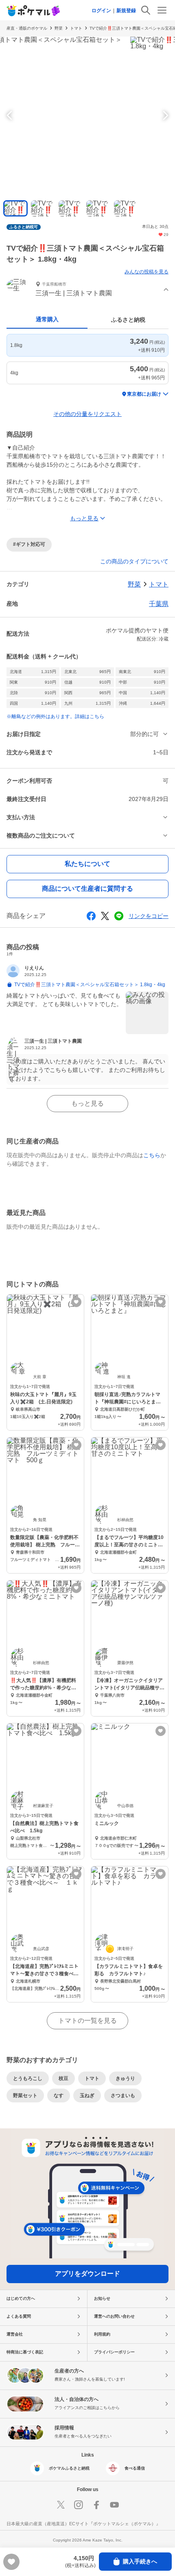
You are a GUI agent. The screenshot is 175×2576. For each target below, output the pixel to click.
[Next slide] (164, 115)
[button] (87, 290)
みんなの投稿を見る (147, 272)
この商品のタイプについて (134, 561)
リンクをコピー (149, 916)
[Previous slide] (11, 115)
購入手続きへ (140, 2561)
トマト (76, 28)
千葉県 (159, 604)
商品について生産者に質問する (87, 889)
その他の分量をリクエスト (87, 414)
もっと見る (87, 1103)
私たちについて (87, 864)
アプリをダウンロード (87, 2274)
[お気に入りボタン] (76, 1302)
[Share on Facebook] (91, 916)
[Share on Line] (119, 916)
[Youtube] (114, 2505)
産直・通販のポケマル (27, 28)
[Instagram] (79, 2505)
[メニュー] (162, 10)
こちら (152, 1155)
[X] (61, 2505)
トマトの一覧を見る (87, 2021)
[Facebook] (96, 2505)
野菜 (59, 28)
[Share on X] (105, 916)
